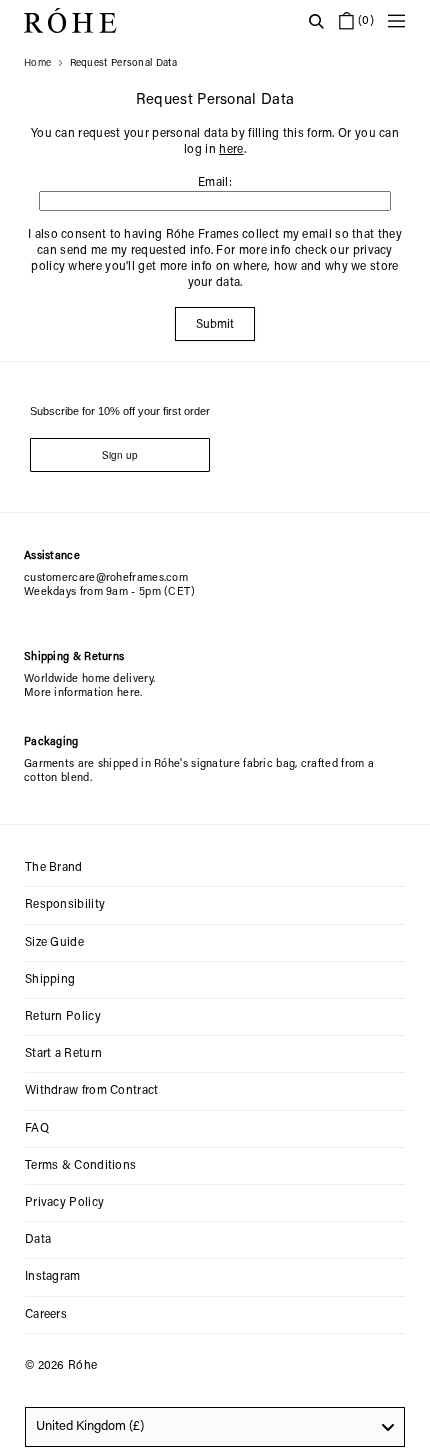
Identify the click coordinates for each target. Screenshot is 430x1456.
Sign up (120, 455)
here (231, 150)
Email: (215, 183)
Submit (215, 325)
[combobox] (215, 1427)
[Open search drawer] (316, 21)
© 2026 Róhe (61, 1366)
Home (37, 64)
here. (130, 693)
